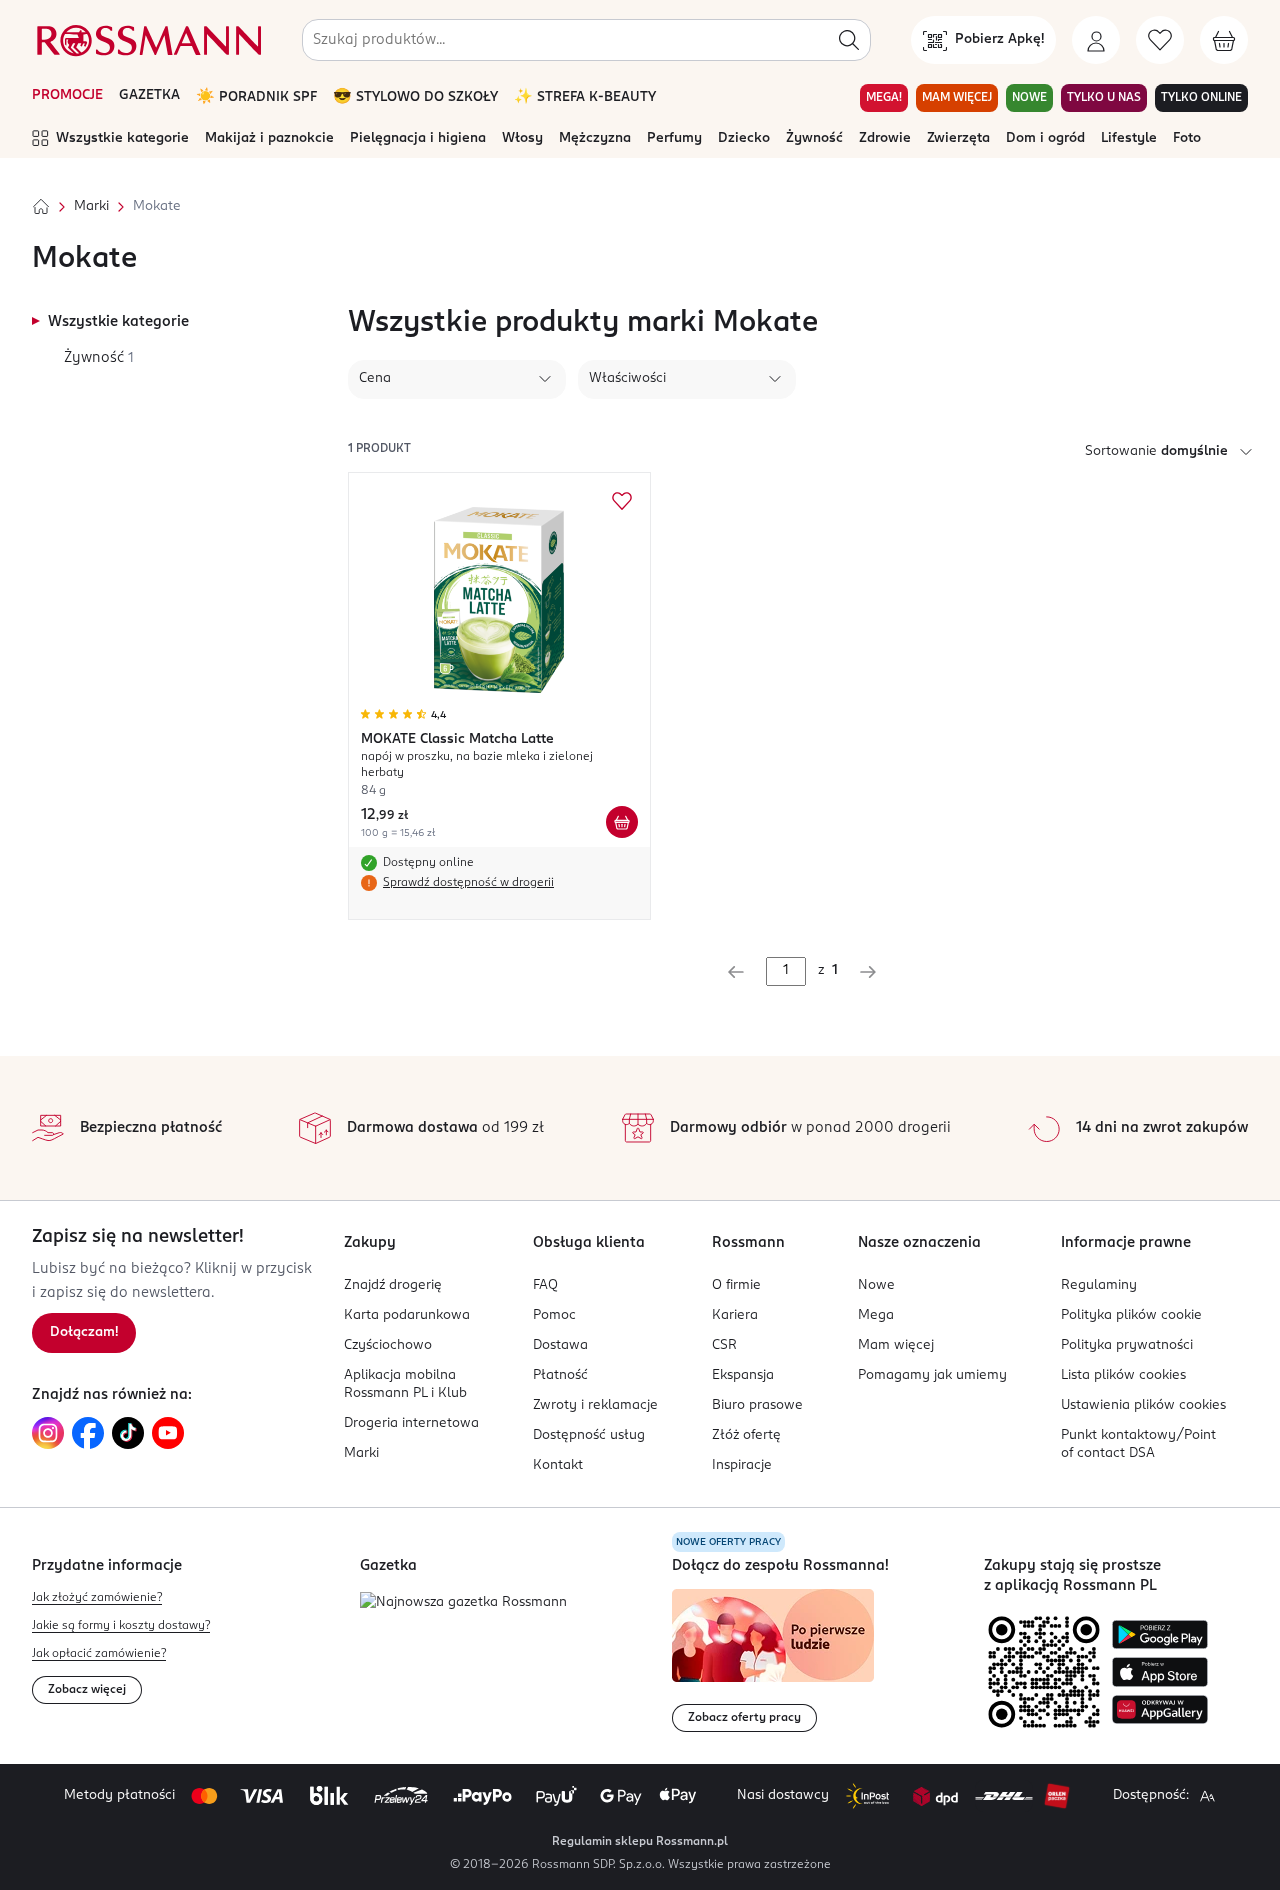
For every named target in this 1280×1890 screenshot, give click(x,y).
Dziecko (744, 138)
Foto (1187, 138)
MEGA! (884, 98)
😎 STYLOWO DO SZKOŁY (415, 97)
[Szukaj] (849, 40)
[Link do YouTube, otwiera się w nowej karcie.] (168, 1433)
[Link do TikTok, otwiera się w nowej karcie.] (128, 1433)
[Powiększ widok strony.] (1207, 1796)
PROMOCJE (67, 95)
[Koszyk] (1224, 40)
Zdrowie (885, 138)
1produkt (379, 449)
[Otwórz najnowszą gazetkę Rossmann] (463, 1603)
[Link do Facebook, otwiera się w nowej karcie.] (88, 1433)
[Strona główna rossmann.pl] (147, 40)
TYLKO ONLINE (1201, 98)
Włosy (522, 138)
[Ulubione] (1160, 40)
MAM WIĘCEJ (957, 98)
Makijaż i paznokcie (269, 138)
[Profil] (1096, 40)
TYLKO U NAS (1104, 98)
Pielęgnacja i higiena (418, 138)
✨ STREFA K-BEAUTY (585, 97)
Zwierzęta (958, 138)
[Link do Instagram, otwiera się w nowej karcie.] (48, 1433)
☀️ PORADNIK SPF (256, 97)
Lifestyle (1129, 138)
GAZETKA (149, 95)
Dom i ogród (1045, 138)
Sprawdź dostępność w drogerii (468, 883)
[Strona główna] (41, 207)
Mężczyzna (595, 138)
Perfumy (674, 138)
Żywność (814, 138)
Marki (91, 206)
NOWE (1029, 98)
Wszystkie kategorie (122, 138)
